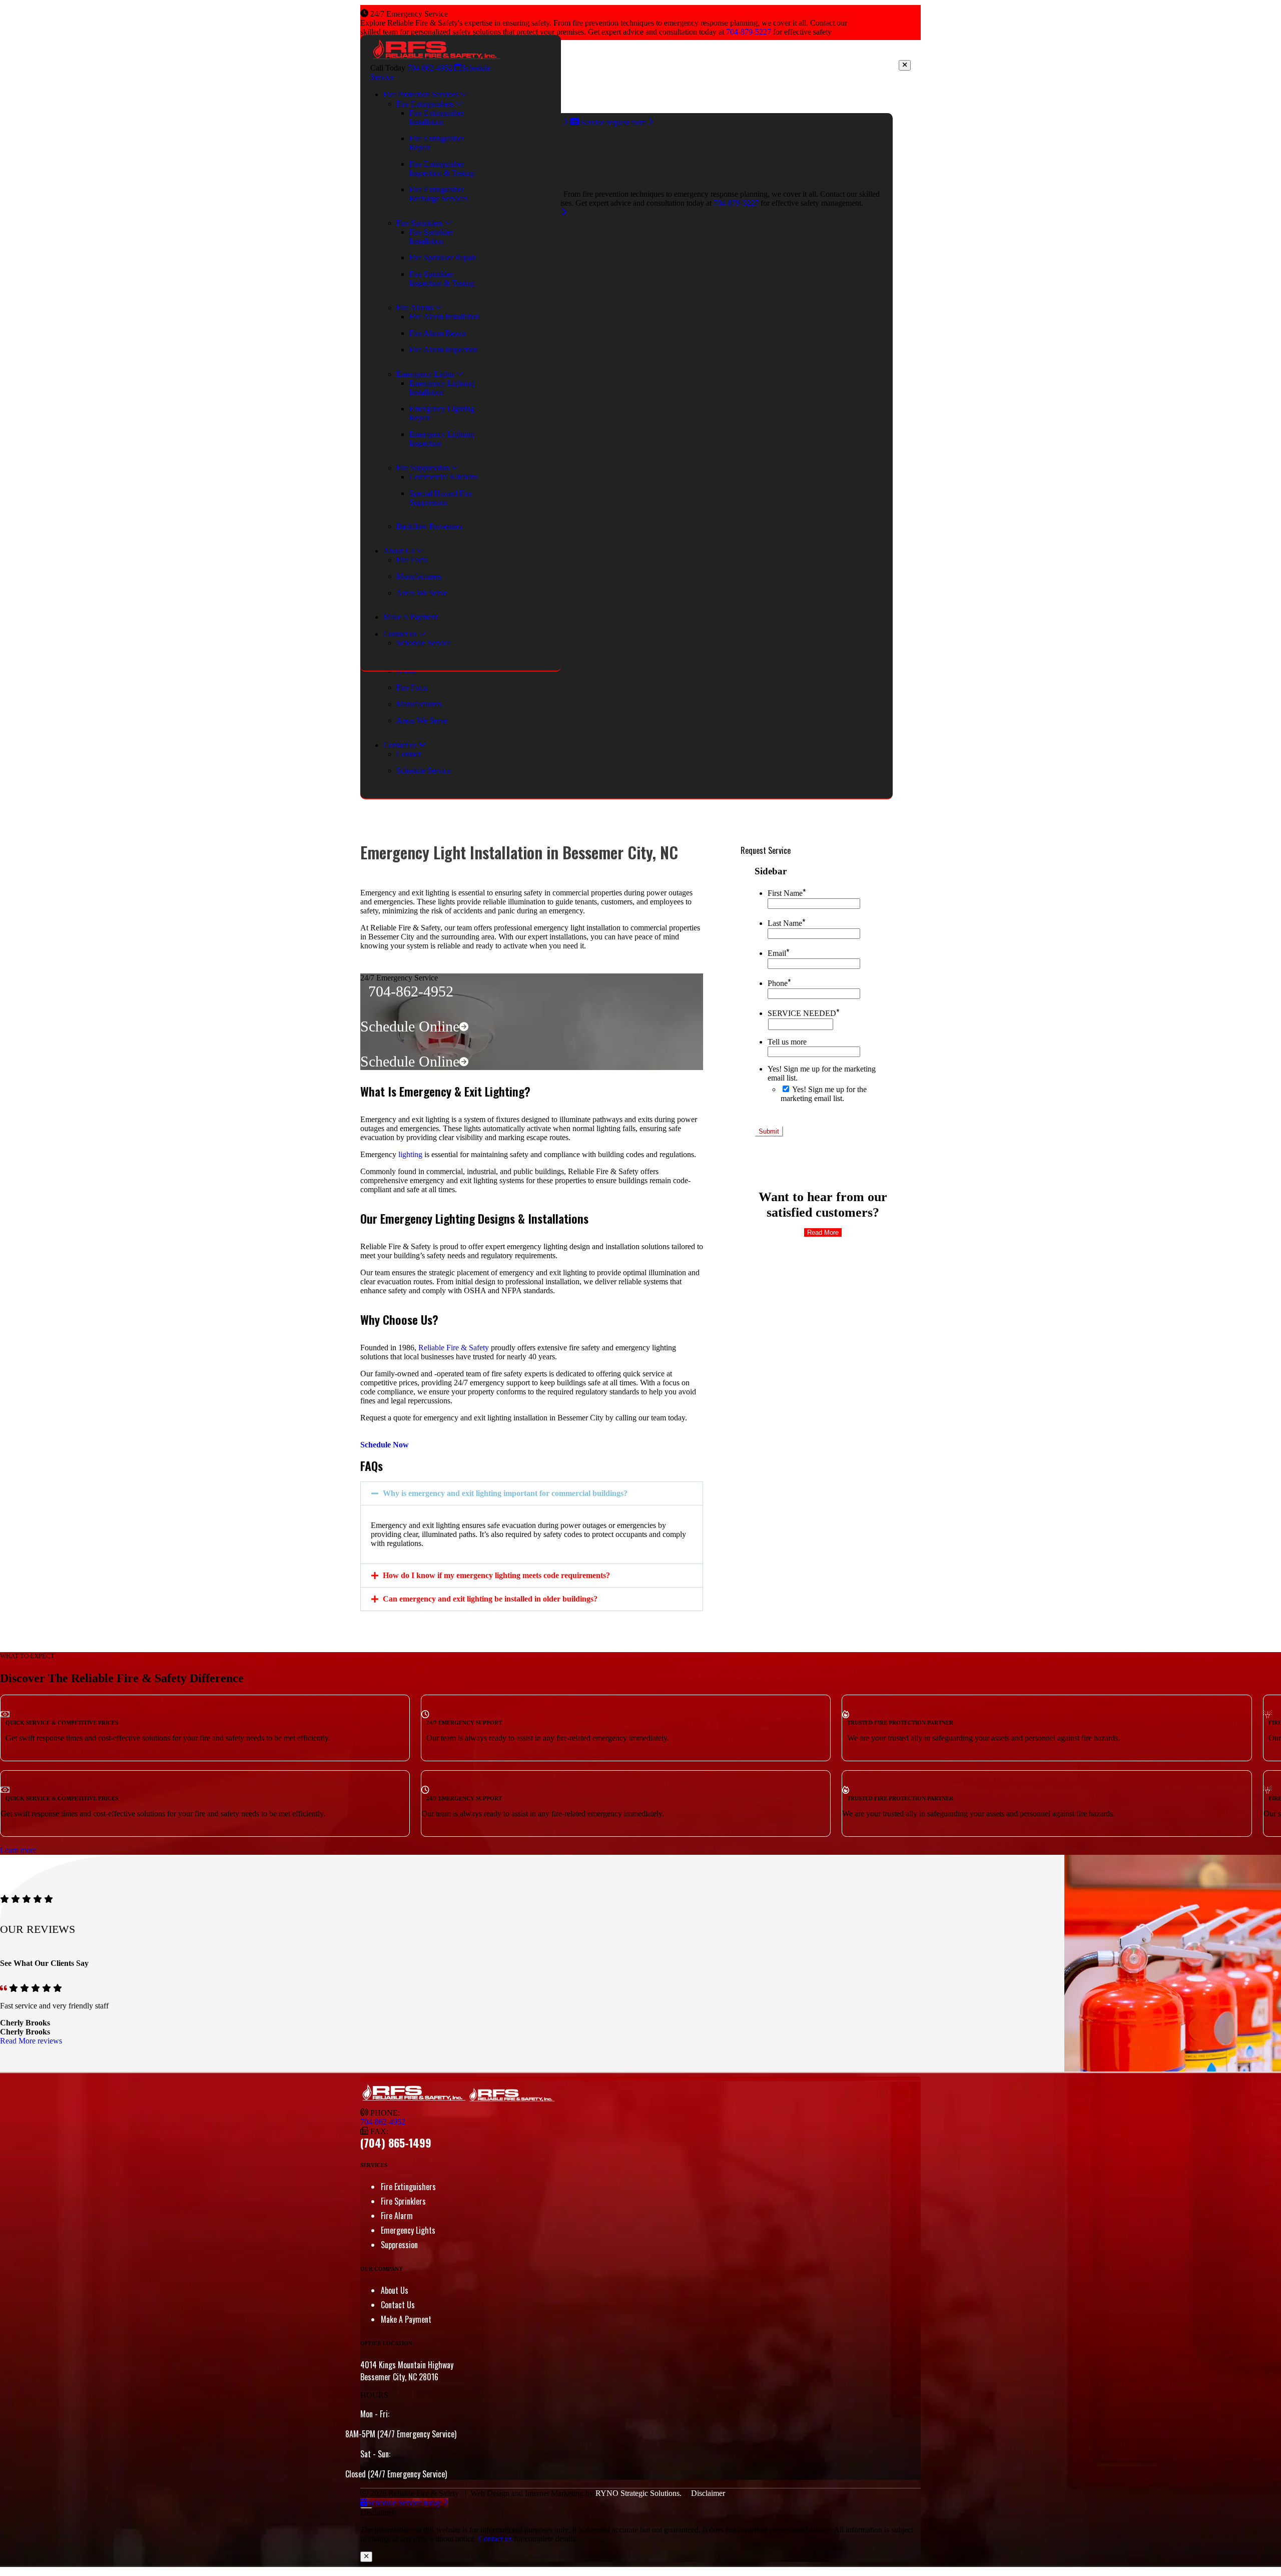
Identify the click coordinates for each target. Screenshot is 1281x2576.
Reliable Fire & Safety (454, 1348)
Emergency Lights (408, 2230)
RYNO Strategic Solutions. (638, 2493)
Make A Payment (406, 2319)
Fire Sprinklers (403, 2201)
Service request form (613, 122)
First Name (787, 893)
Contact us (495, 2539)
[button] (532, 1493)
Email (778, 953)
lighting (409, 1154)
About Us (395, 2290)
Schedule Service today (405, 2503)
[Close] (905, 65)
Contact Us (398, 2305)
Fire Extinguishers (408, 2187)
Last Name (786, 923)
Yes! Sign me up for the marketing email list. (824, 1094)
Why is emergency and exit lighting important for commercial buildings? (505, 1493)
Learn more (18, 1850)
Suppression (399, 2245)
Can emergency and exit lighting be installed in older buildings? (490, 1599)
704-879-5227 (749, 32)
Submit (769, 1131)
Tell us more (787, 1042)
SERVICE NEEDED (803, 1013)
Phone (779, 983)
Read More (823, 1232)
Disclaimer (708, 2493)
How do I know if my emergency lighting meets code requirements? (496, 1575)
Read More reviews (31, 2041)
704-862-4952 (430, 68)
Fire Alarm (397, 2216)
